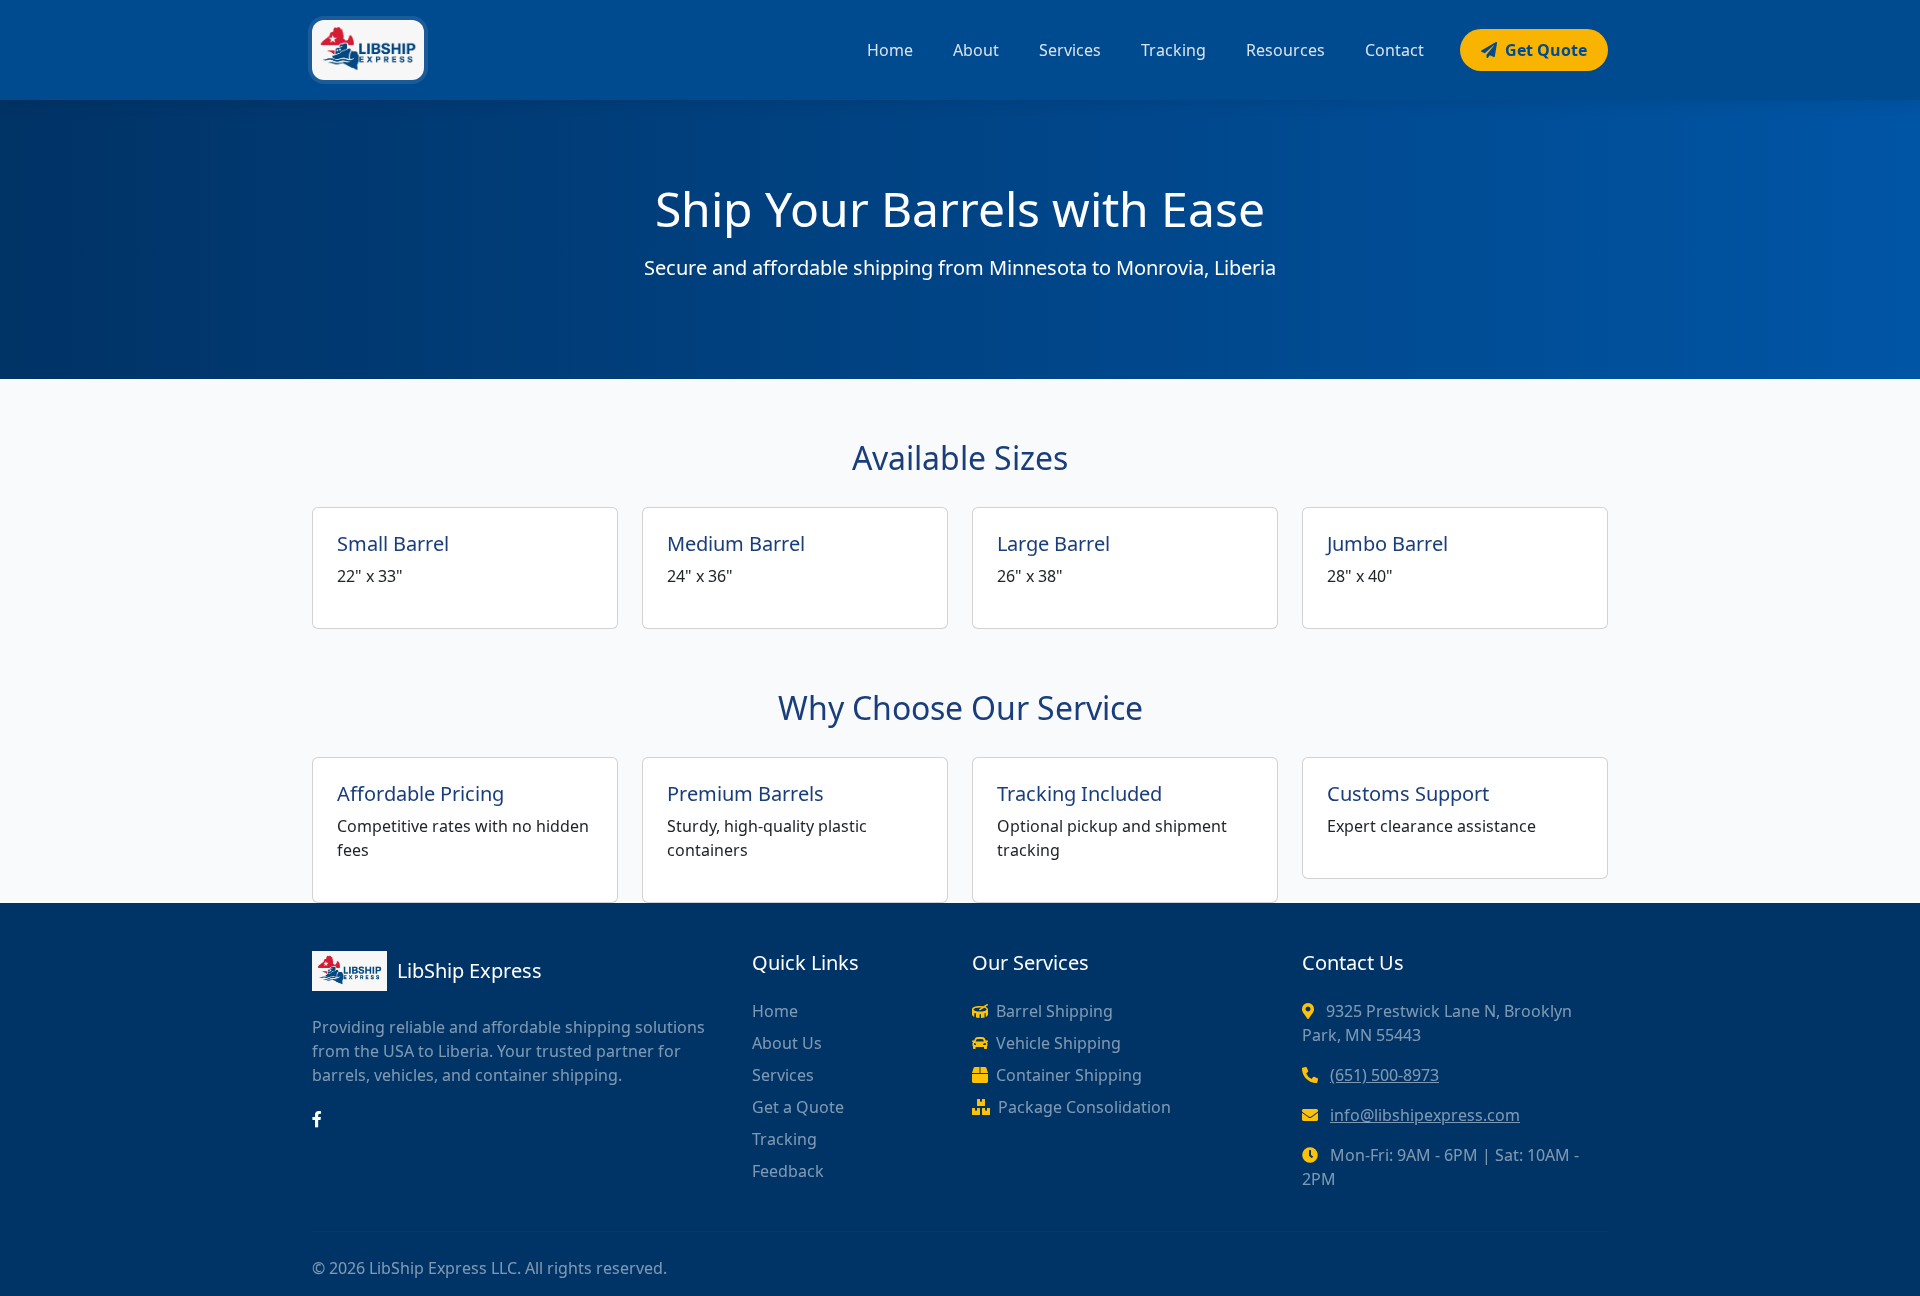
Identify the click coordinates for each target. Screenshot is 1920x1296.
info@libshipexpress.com (1425, 1115)
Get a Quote (798, 1107)
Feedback (788, 1171)
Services (1070, 50)
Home (890, 50)
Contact (1394, 50)
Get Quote (1546, 50)
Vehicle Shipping (1058, 1043)
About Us (787, 1043)
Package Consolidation (1084, 1107)
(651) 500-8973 (1384, 1075)
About (976, 50)
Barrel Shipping (1054, 1011)
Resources (1285, 50)
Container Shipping (1069, 1075)
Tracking (1173, 50)
